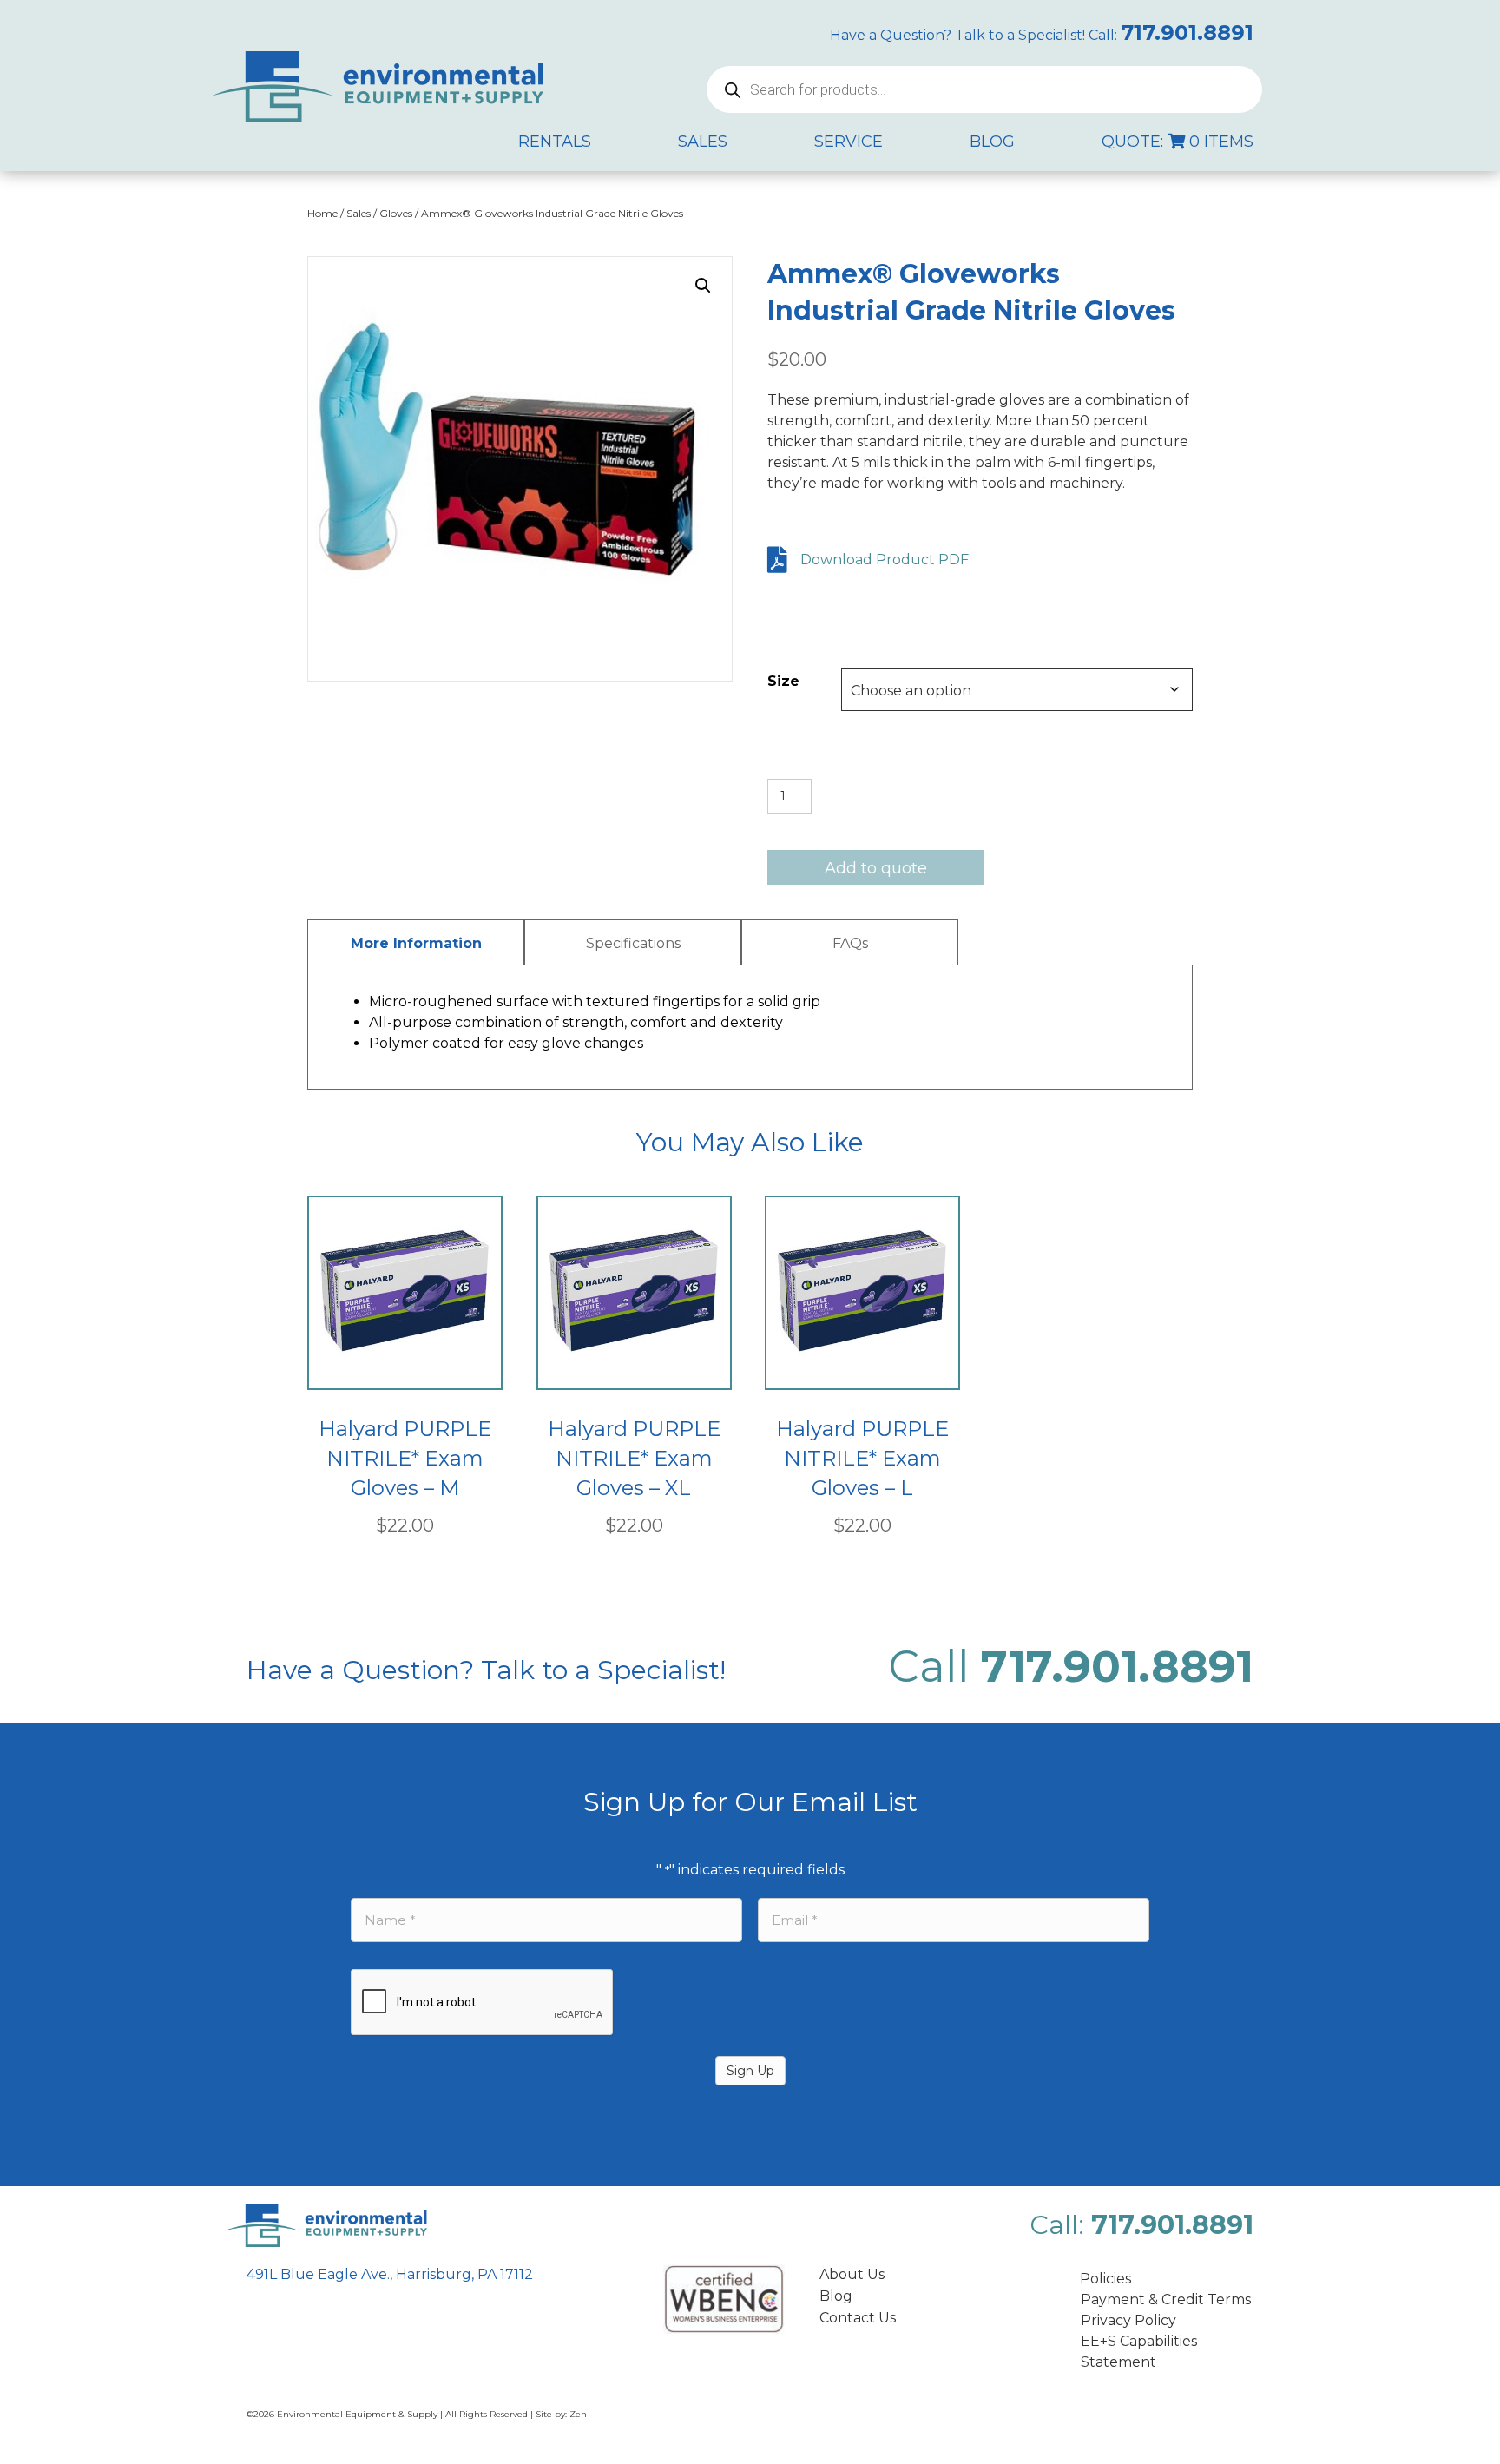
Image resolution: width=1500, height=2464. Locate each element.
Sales (359, 213)
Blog (836, 2296)
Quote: (1178, 142)
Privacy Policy (1128, 2320)
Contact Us (858, 2318)
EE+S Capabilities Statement (1139, 2352)
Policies (1105, 2279)
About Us (852, 2274)
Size (783, 681)
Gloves (396, 213)
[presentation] (483, 2003)
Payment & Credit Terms (1166, 2299)
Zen (578, 2414)
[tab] (416, 942)
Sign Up (750, 2071)
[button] (703, 286)
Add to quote (876, 868)
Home (322, 213)
